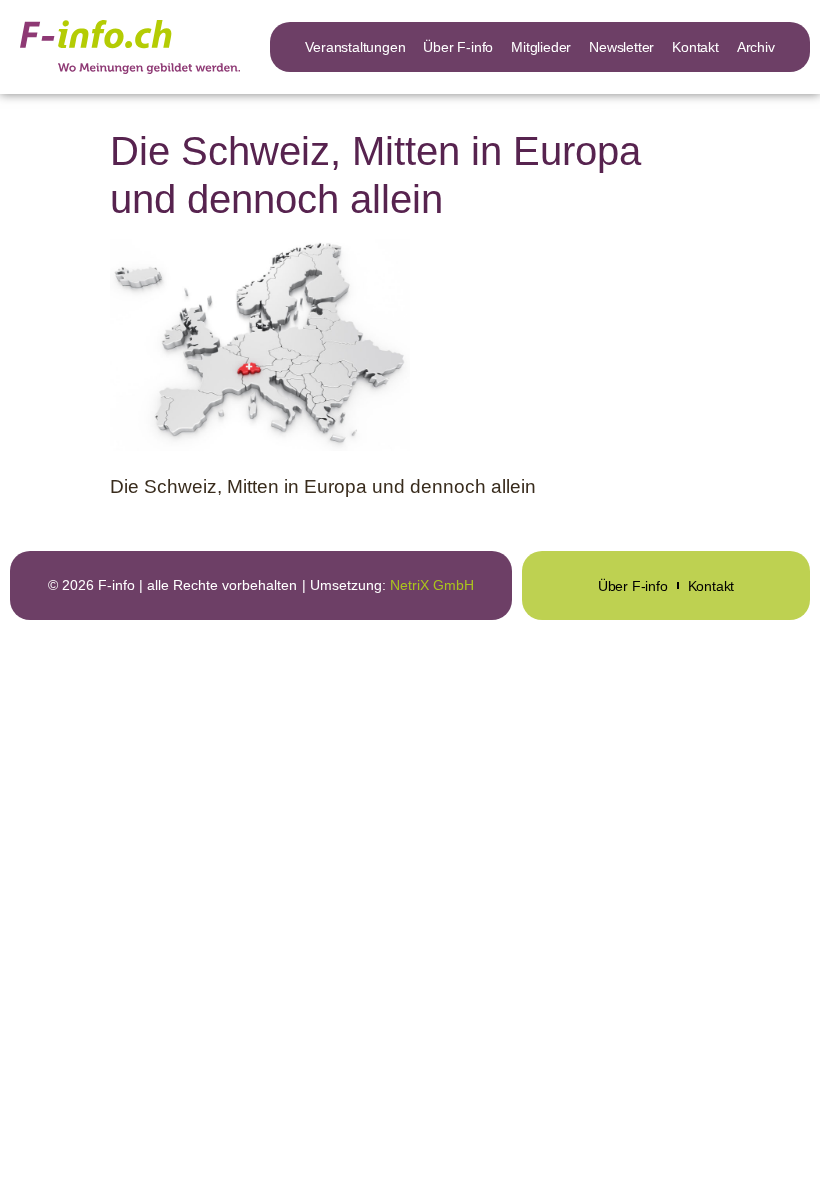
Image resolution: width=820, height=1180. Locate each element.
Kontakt (695, 47)
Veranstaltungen (355, 47)
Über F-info (458, 47)
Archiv (756, 47)
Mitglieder (541, 47)
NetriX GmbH (432, 585)
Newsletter (621, 47)
